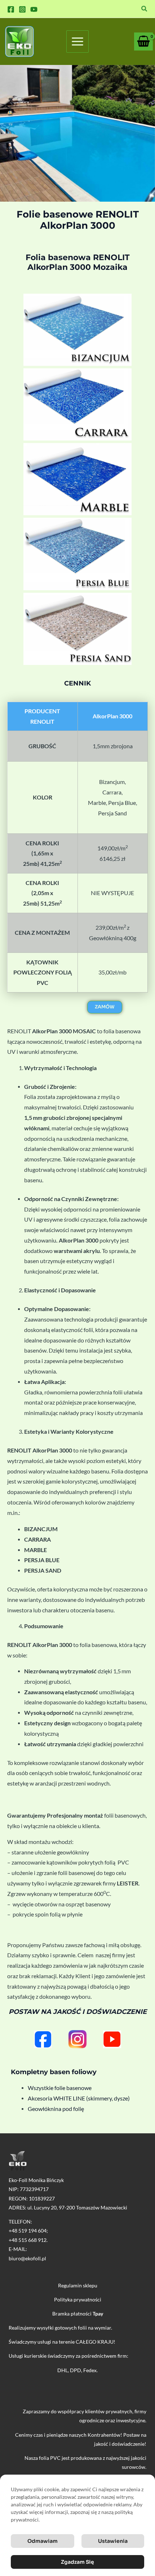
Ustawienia (113, 2541)
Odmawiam (43, 2541)
